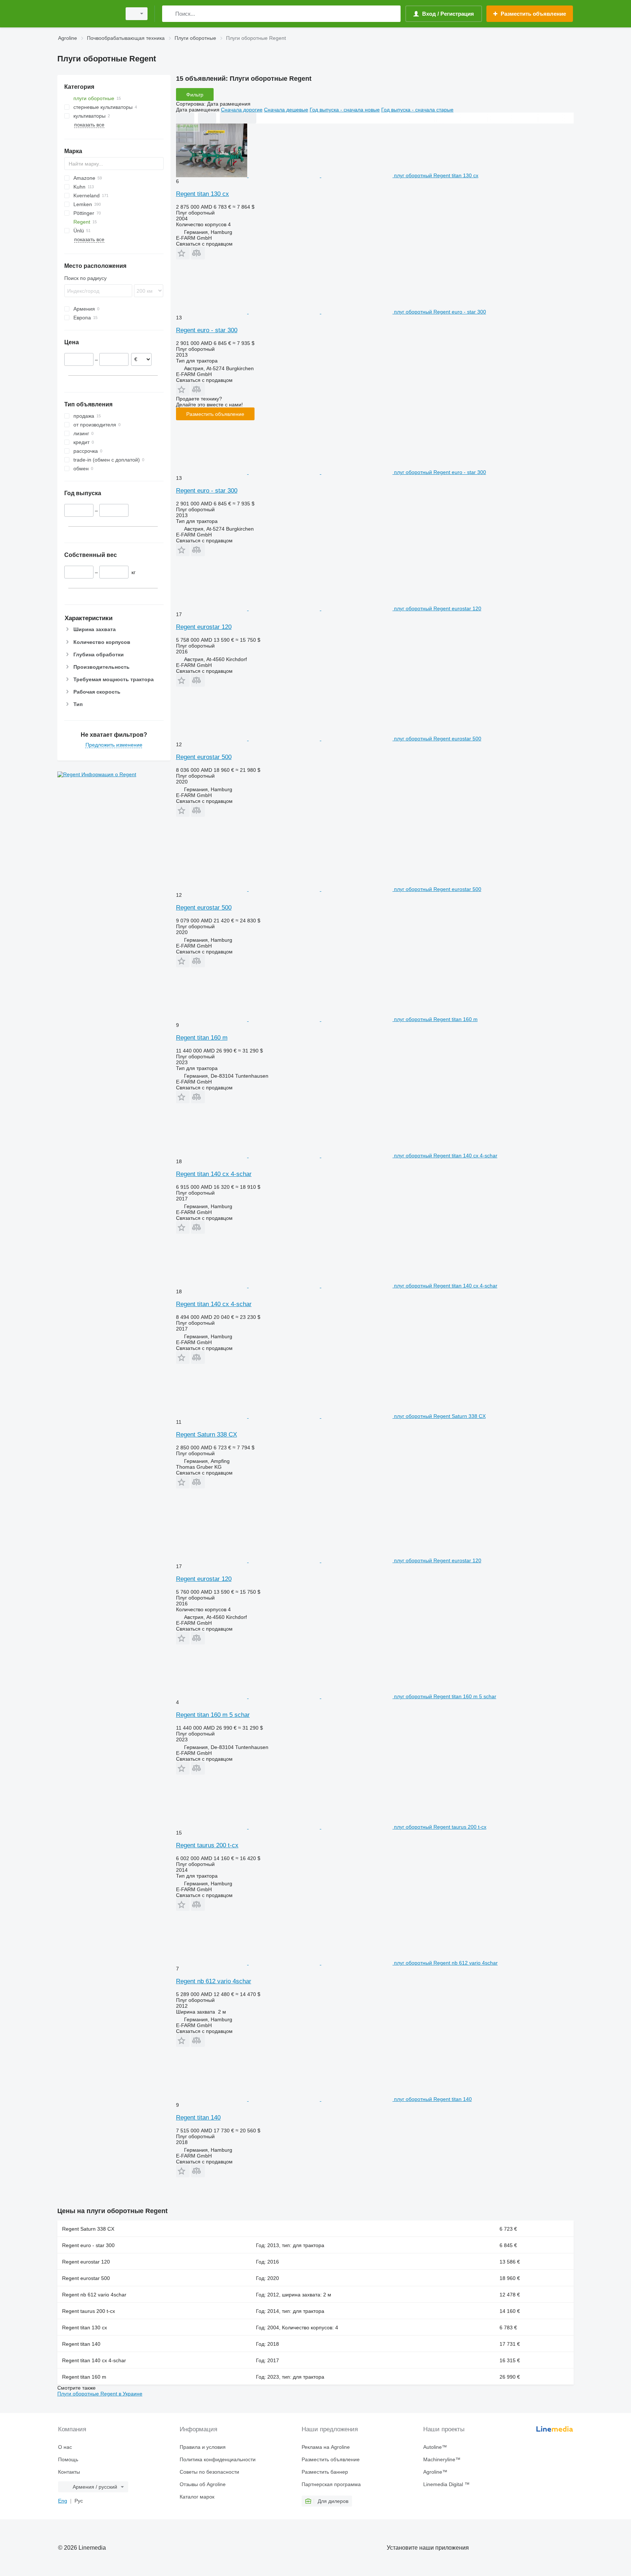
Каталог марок (197, 2497)
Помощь (68, 2459)
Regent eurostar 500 (204, 757)
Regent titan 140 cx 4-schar (214, 1174)
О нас (65, 2447)
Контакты (69, 2472)
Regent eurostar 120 (204, 627)
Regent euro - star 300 (207, 330)
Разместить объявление (215, 414)
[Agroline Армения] (87, 14)
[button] (183, 253)
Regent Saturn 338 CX (206, 1435)
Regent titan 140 (198, 2118)
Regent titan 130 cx (202, 194)
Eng (63, 2501)
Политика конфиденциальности (218, 2459)
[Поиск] (169, 14)
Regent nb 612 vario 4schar (214, 1981)
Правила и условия (203, 2447)
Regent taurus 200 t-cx (207, 1845)
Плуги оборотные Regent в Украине (100, 2394)
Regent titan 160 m (202, 1038)
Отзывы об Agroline (203, 2484)
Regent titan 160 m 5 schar (213, 1715)
